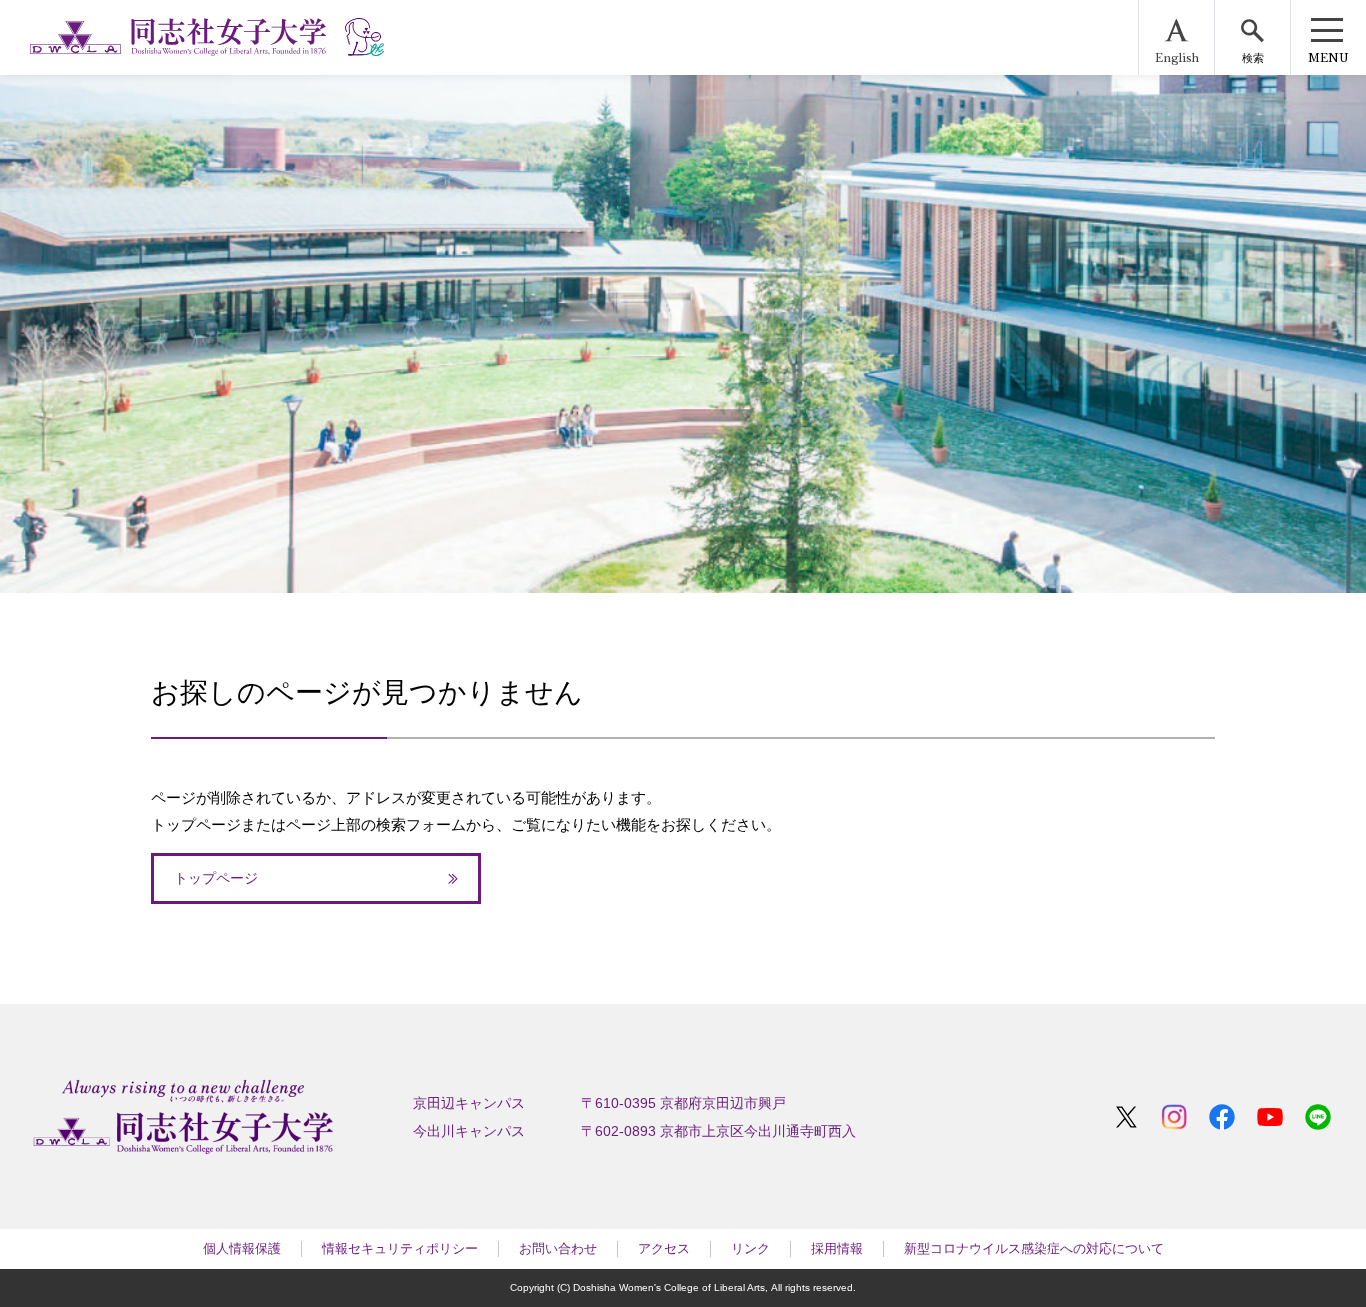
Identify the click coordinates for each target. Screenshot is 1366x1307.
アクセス (664, 1248)
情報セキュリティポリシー (400, 1248)
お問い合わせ (558, 1248)
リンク (750, 1248)
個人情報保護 (242, 1248)
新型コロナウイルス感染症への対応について (1034, 1248)
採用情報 (837, 1248)
